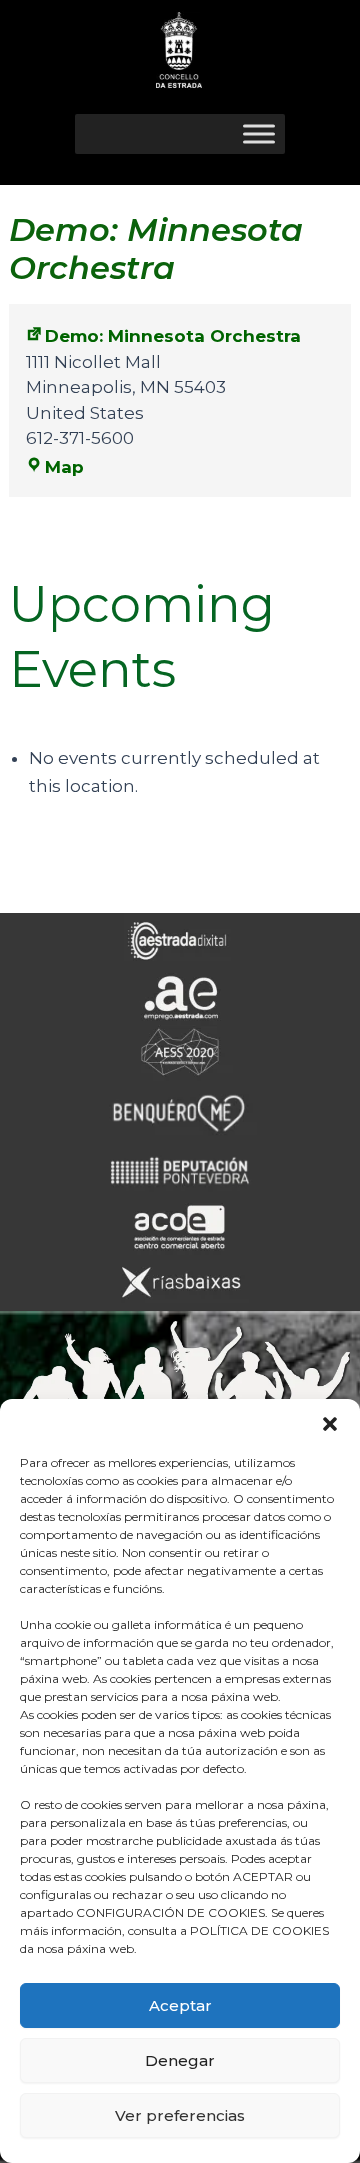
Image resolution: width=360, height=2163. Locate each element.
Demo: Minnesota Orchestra (173, 336)
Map (64, 467)
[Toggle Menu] (259, 133)
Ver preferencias (180, 2115)
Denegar (180, 2060)
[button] (330, 1424)
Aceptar (180, 2005)
